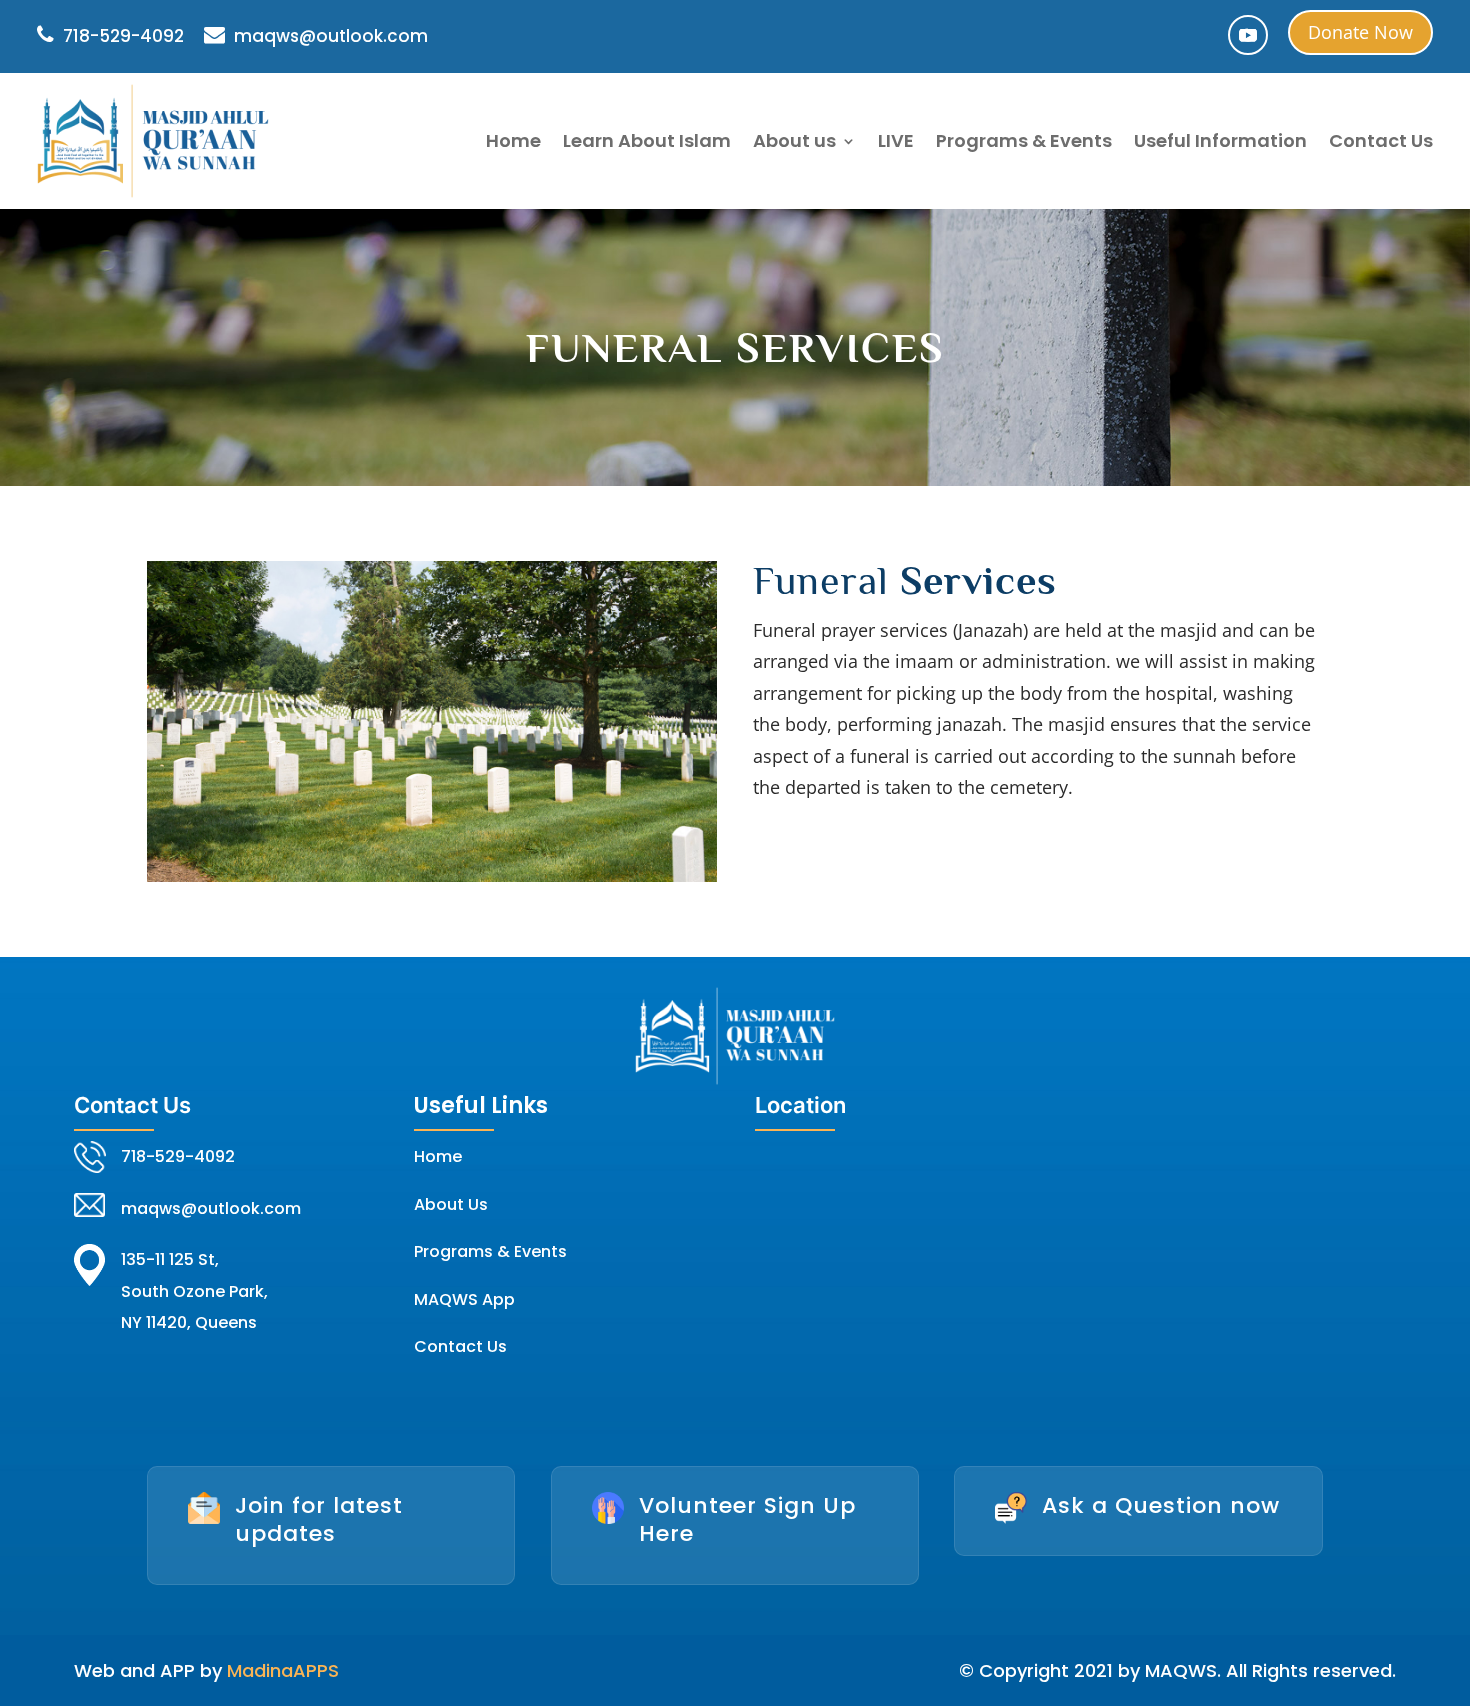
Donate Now (1360, 32)
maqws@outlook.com (329, 36)
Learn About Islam (647, 140)
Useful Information (1220, 140)
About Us (451, 1204)
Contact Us (1381, 140)
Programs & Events (1024, 140)
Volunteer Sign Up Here (747, 1520)
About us (794, 140)
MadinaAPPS (283, 1670)
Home (513, 140)
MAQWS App (464, 1299)
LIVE (896, 140)
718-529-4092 (121, 36)
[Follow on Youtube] (1248, 35)
